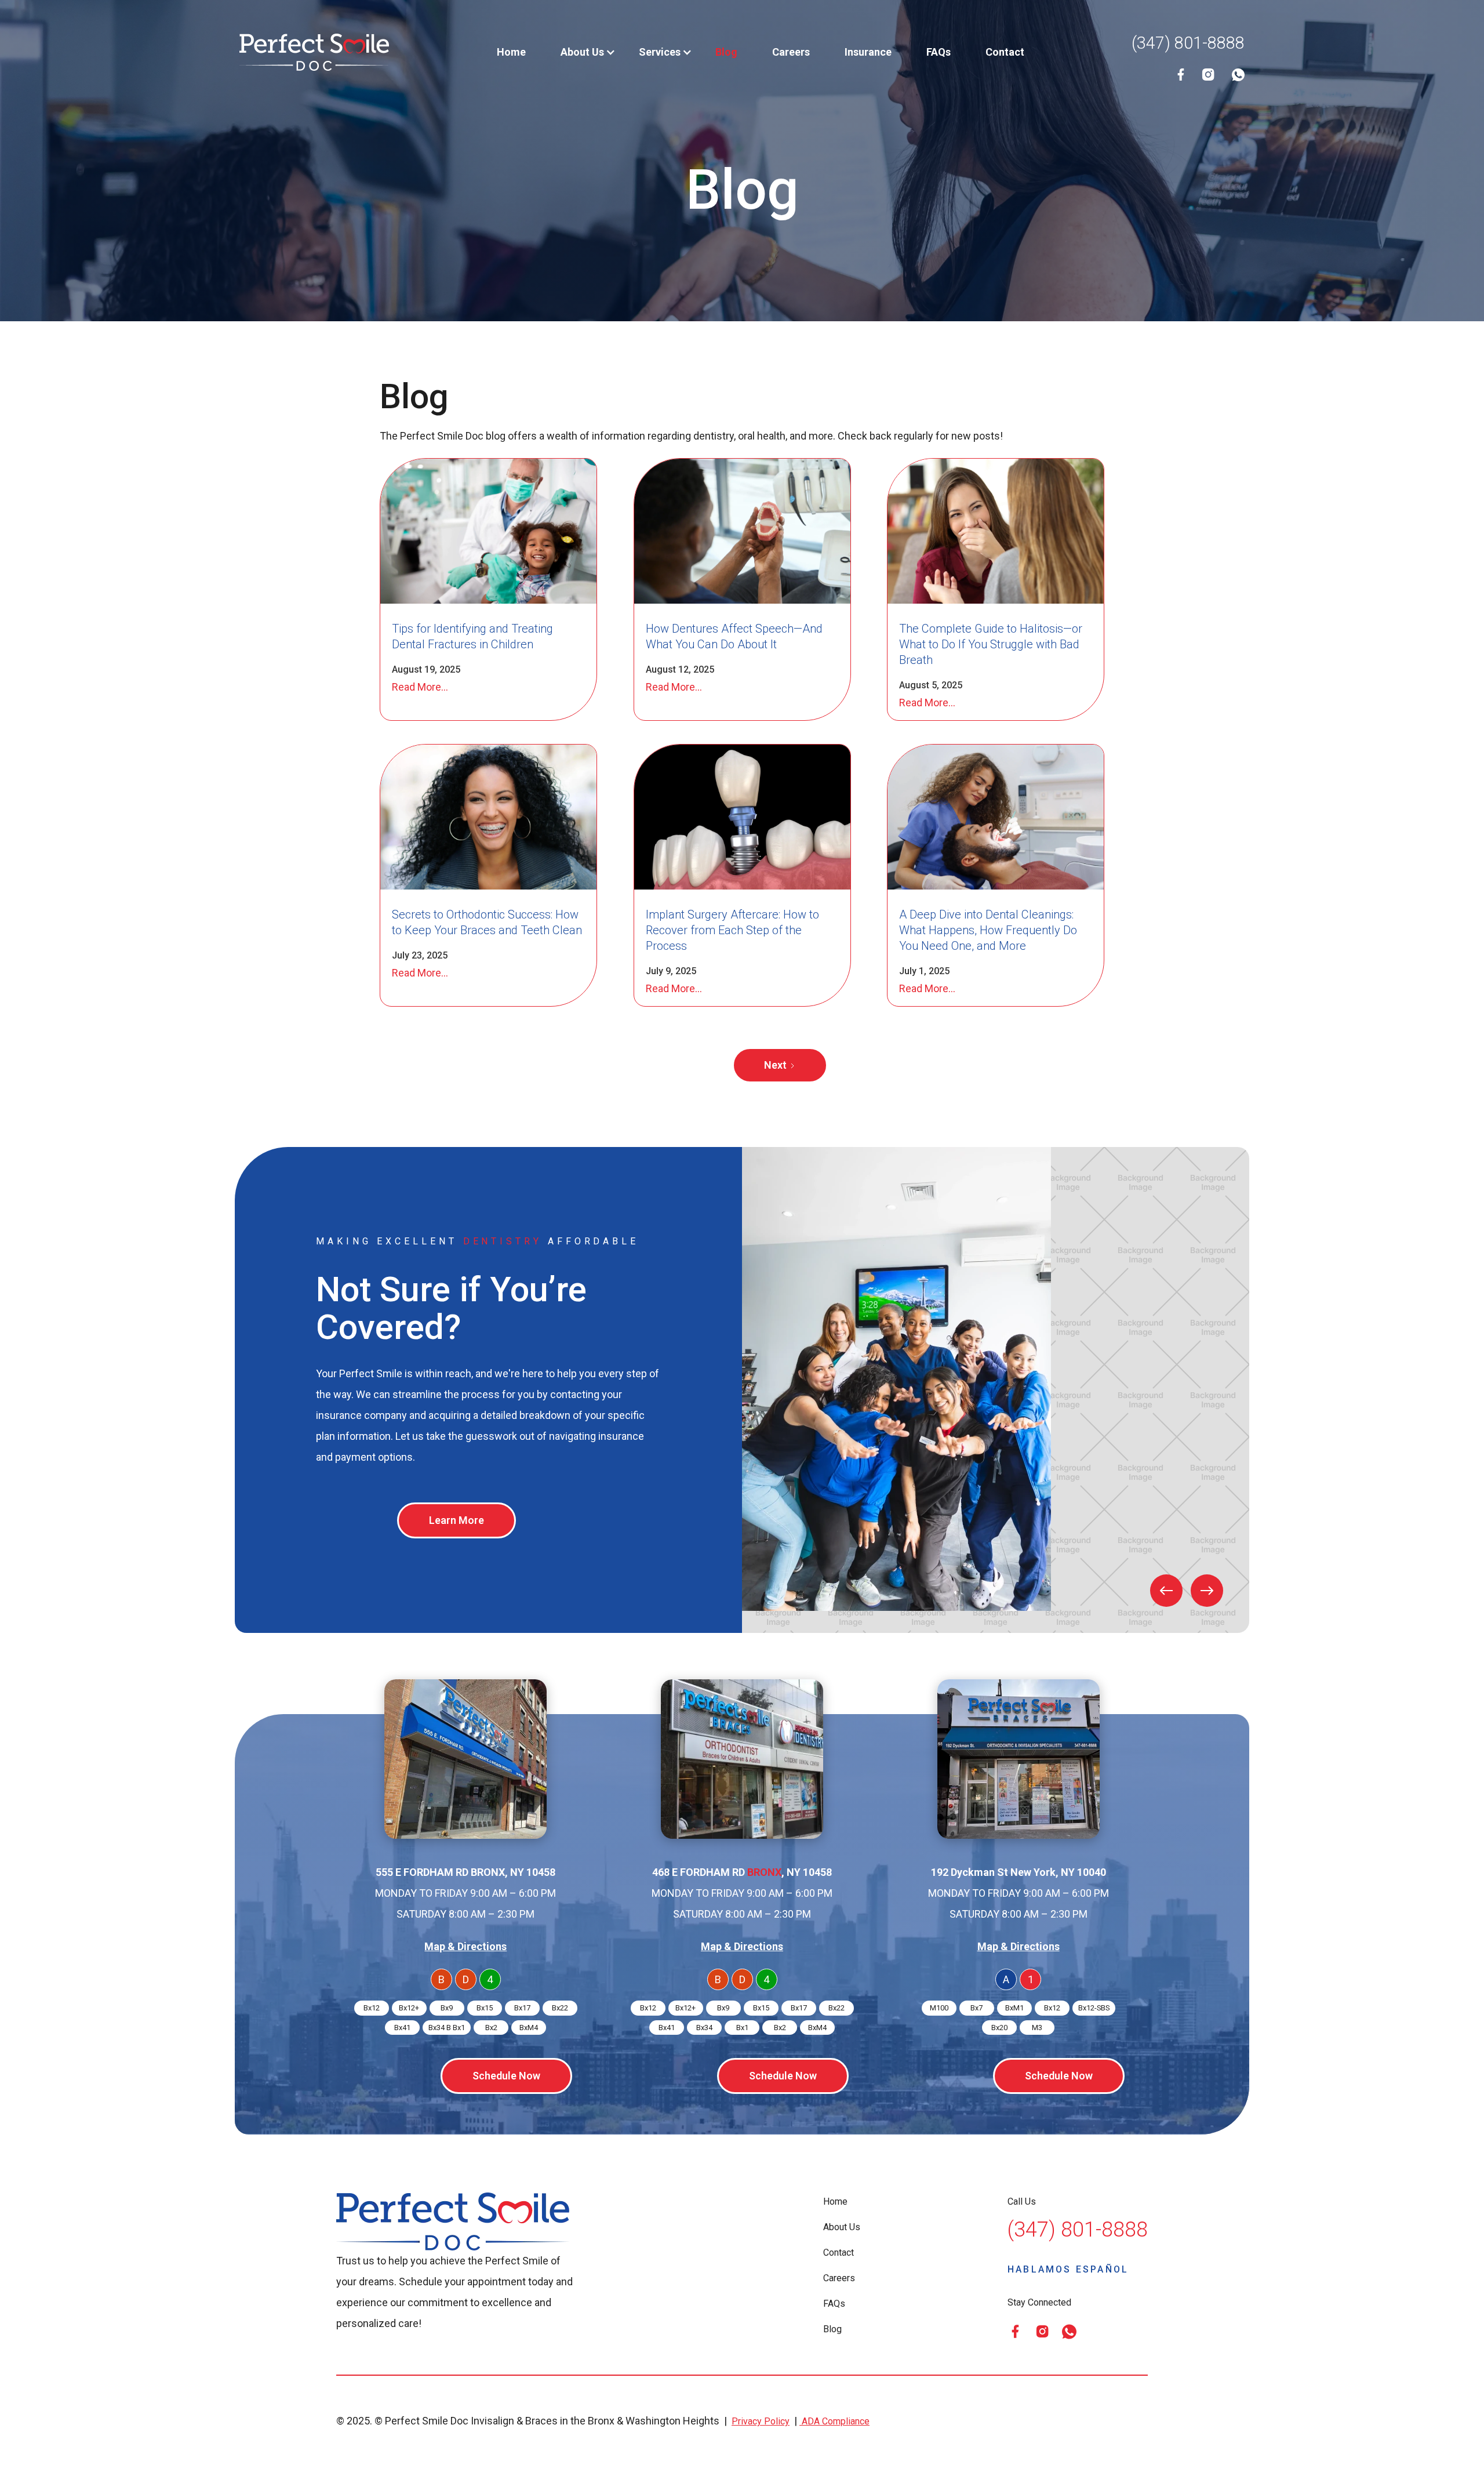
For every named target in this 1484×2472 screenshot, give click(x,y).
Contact (1005, 52)
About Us (842, 2227)
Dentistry (503, 1241)
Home (511, 52)
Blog (726, 52)
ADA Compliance (834, 2421)
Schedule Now (506, 2076)
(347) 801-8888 (1188, 43)
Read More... (420, 687)
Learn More (457, 1520)
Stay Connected (1039, 2302)
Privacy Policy (761, 2421)
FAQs (939, 52)
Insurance (868, 52)
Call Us (1022, 2201)
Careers (791, 52)
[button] (582, 52)
